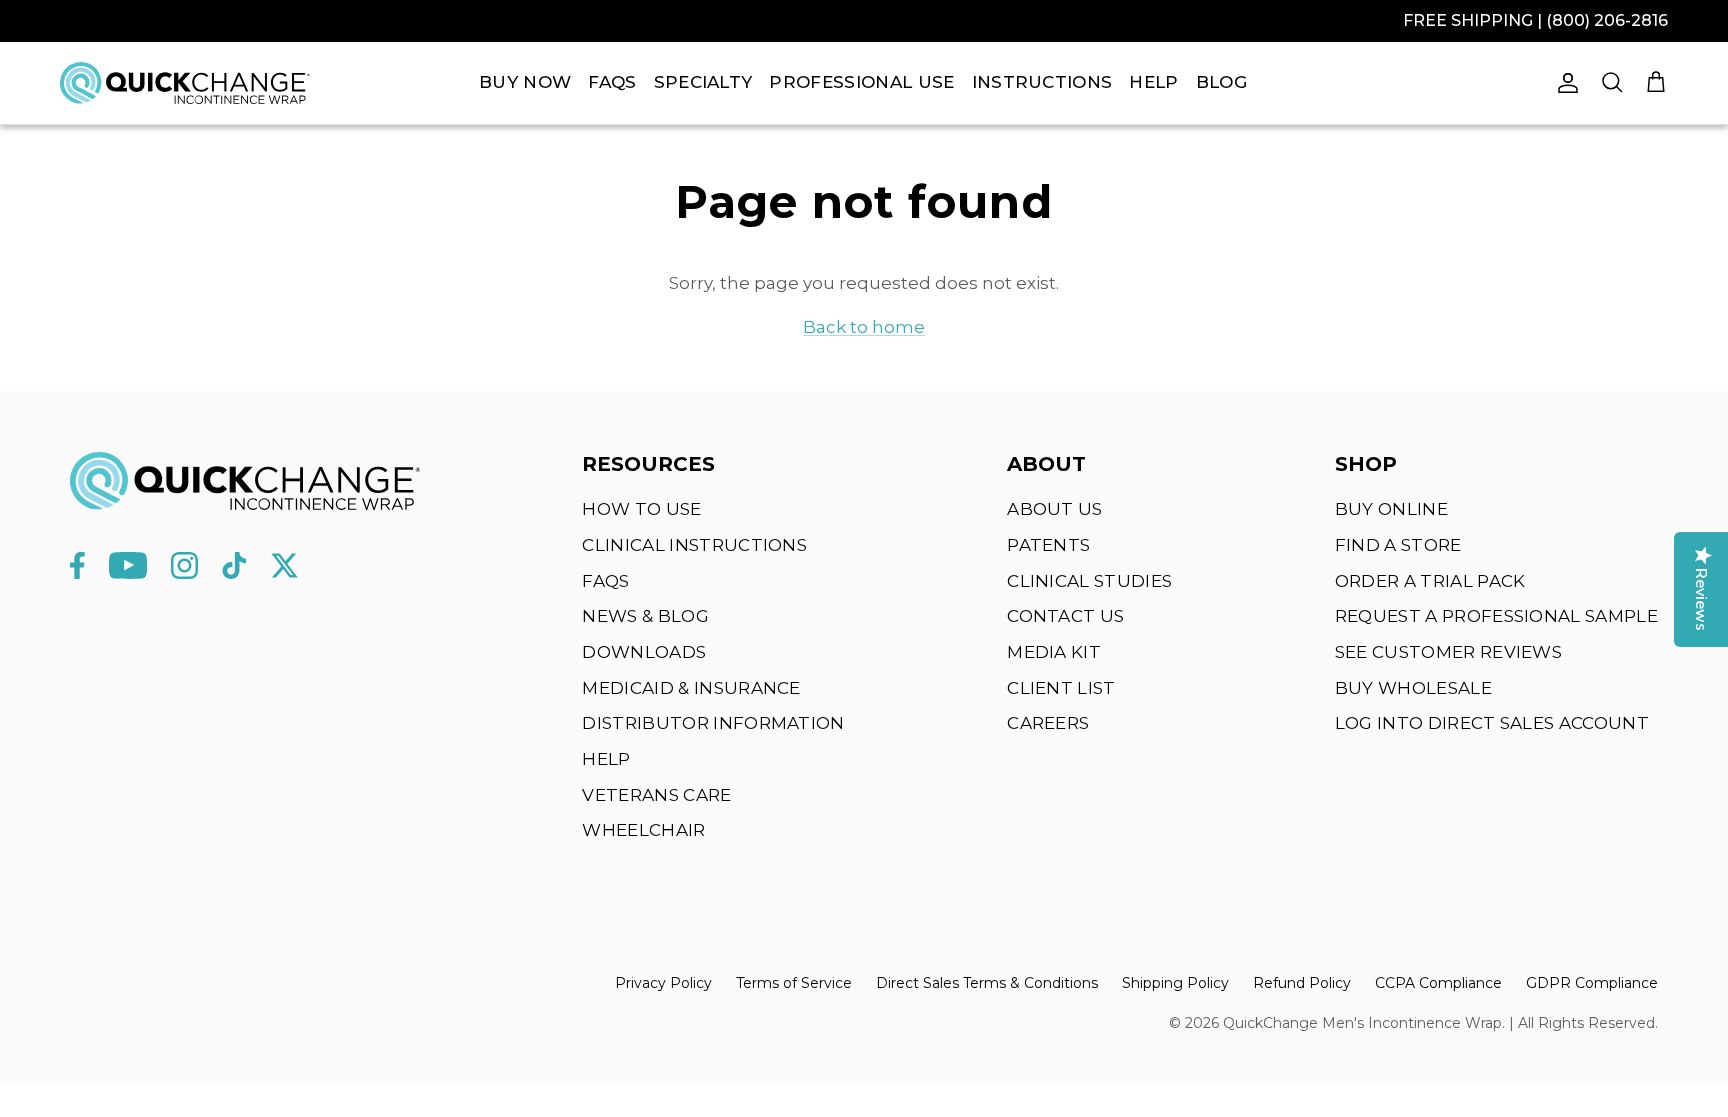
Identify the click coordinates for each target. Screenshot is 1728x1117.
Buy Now (525, 82)
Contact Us (1065, 616)
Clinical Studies (1089, 581)
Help (1153, 82)
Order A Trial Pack (1430, 581)
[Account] (1564, 83)
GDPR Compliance (1592, 983)
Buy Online (1391, 509)
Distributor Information (713, 723)
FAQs (612, 82)
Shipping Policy (1175, 983)
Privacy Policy (663, 983)
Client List (1061, 688)
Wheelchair (643, 830)
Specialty (703, 82)
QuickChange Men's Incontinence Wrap (1362, 1023)
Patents (1048, 545)
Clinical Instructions (694, 545)
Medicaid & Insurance (691, 688)
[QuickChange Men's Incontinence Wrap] (185, 82)
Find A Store (1398, 545)
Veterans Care (656, 795)
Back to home (864, 327)
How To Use (641, 509)
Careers (1048, 723)
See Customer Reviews (1448, 652)
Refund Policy (1302, 983)
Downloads (644, 652)
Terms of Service (794, 983)
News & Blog (645, 616)
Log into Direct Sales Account (1492, 723)
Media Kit (1054, 652)
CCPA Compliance (1438, 983)
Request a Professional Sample (1496, 616)
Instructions (1042, 82)
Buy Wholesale (1413, 688)
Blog (1221, 82)
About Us (1055, 509)
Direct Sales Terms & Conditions (987, 983)
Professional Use (861, 82)
